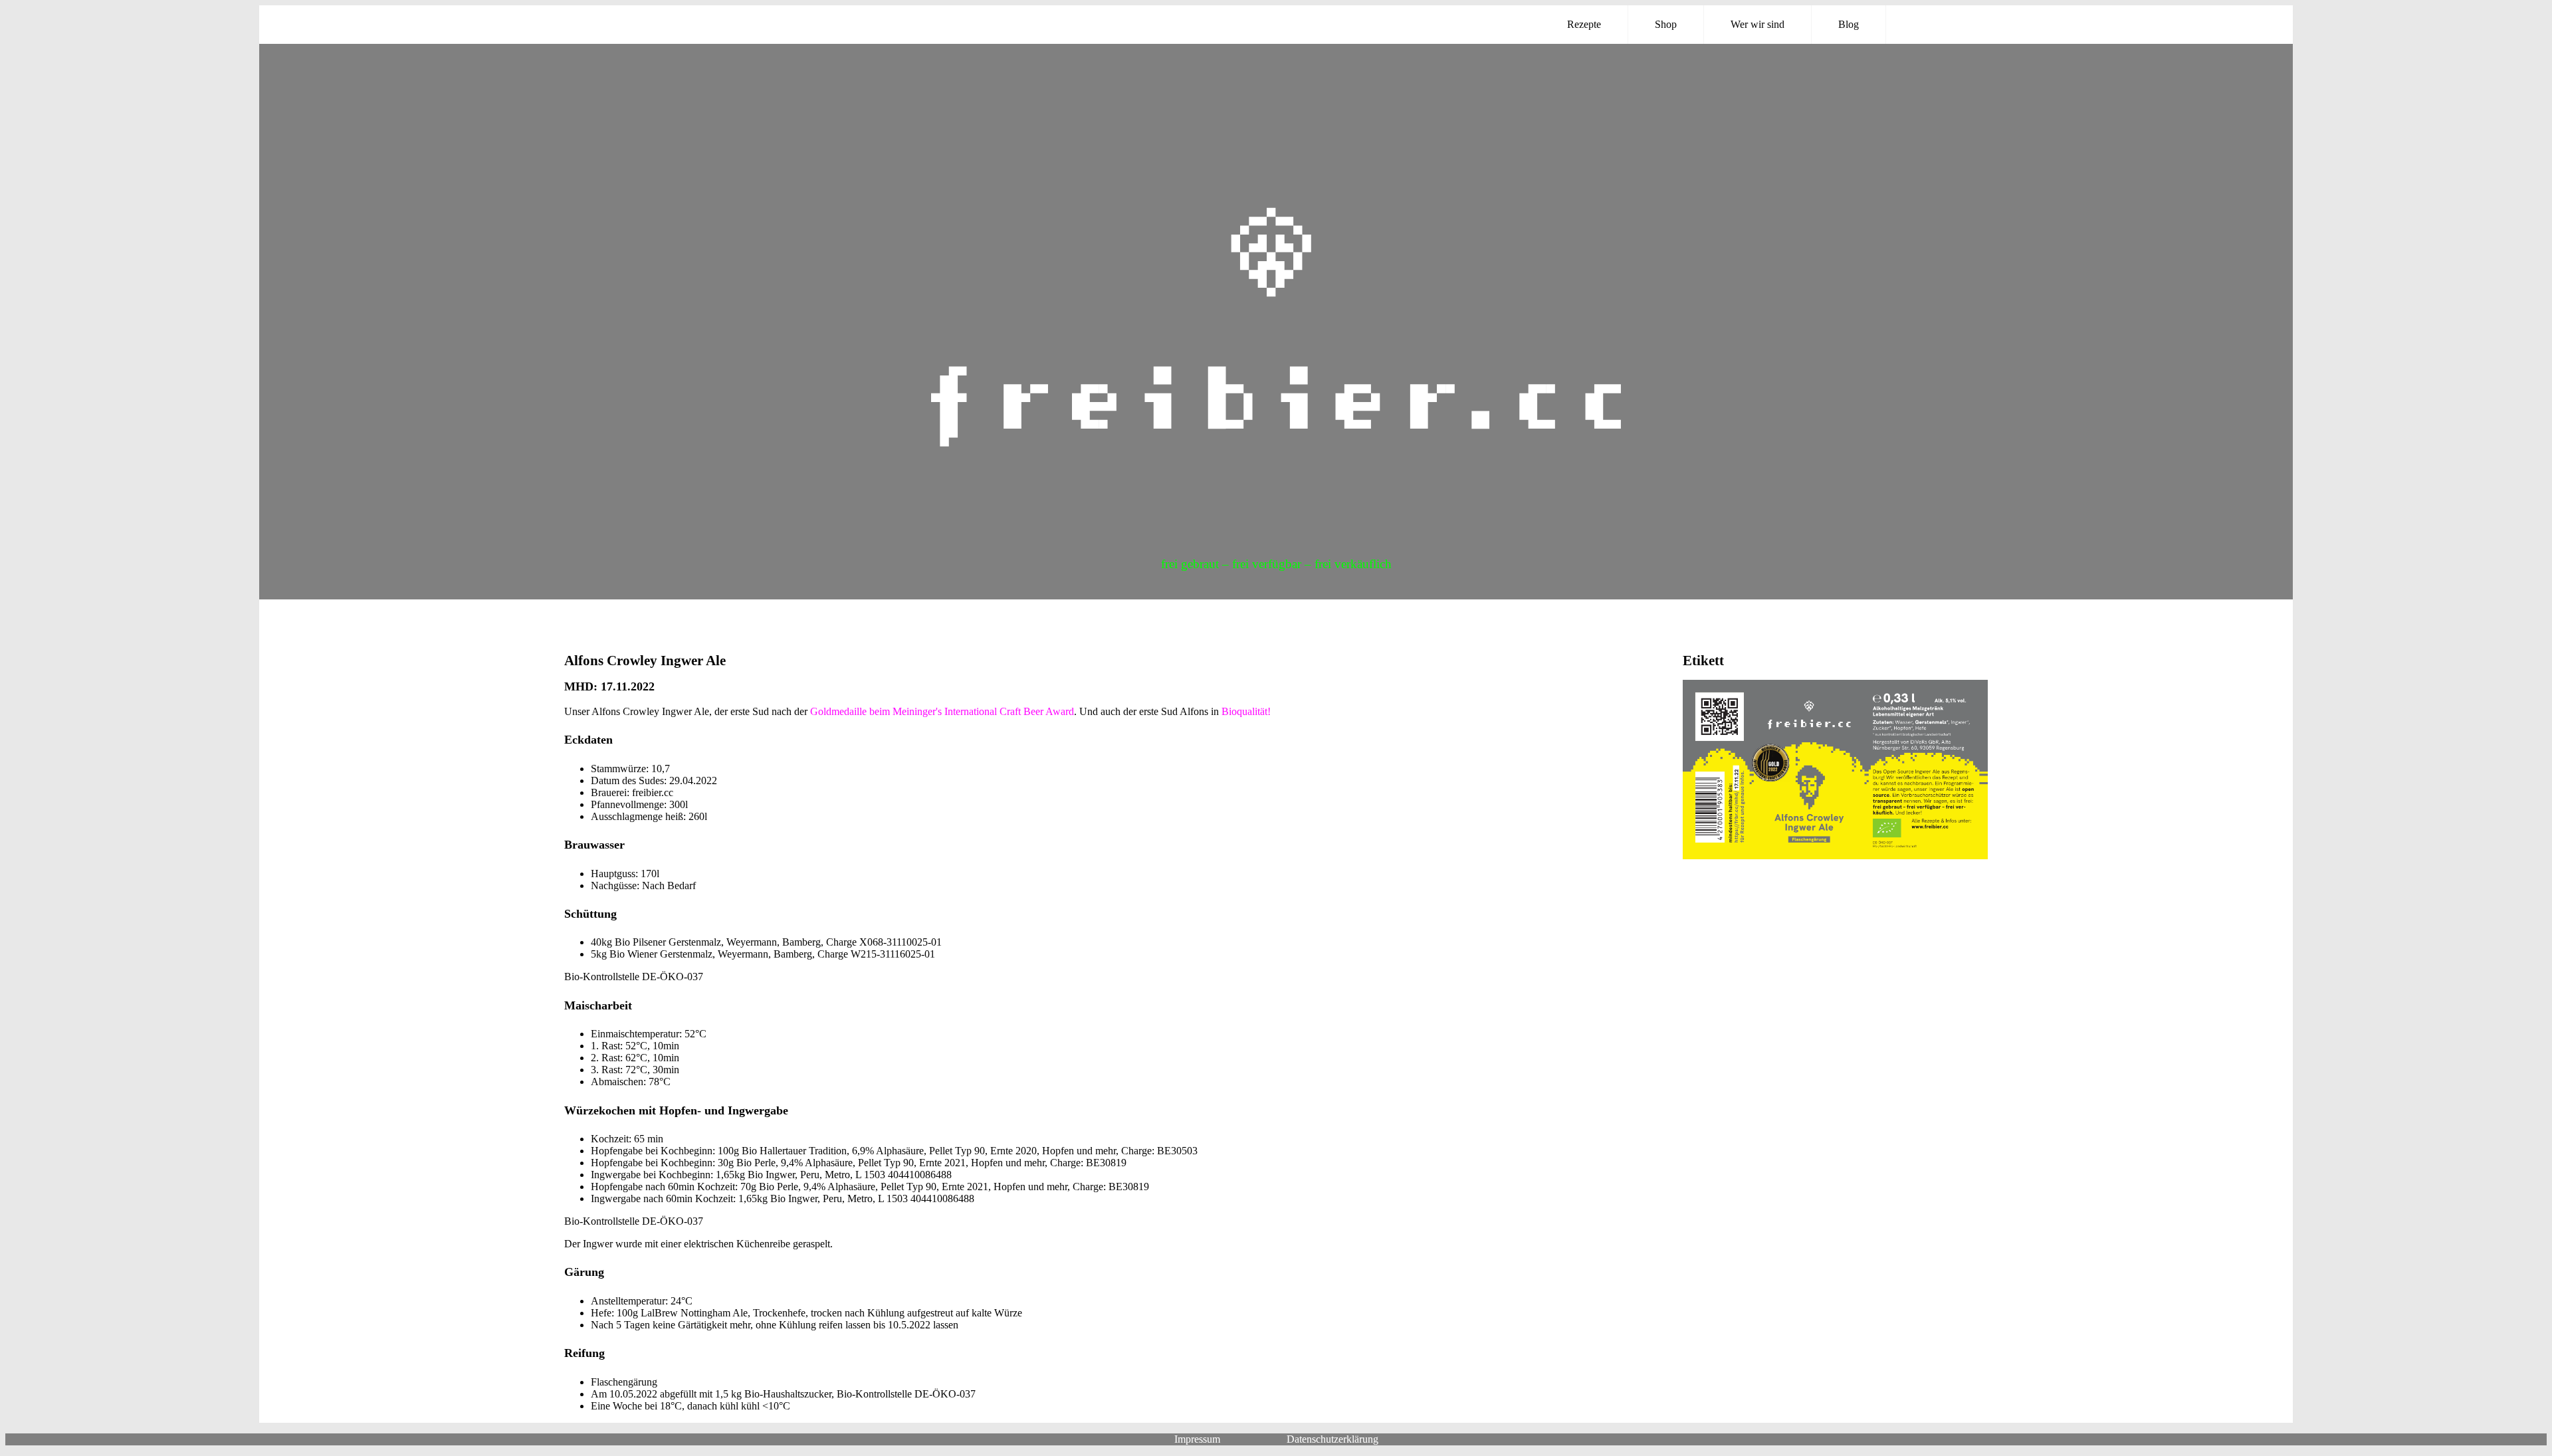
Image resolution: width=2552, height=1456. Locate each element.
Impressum (1197, 1439)
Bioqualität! (1246, 711)
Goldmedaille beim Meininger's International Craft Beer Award (942, 711)
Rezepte (1584, 24)
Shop (1666, 24)
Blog (1849, 24)
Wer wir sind (1757, 24)
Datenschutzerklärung (1332, 1439)
